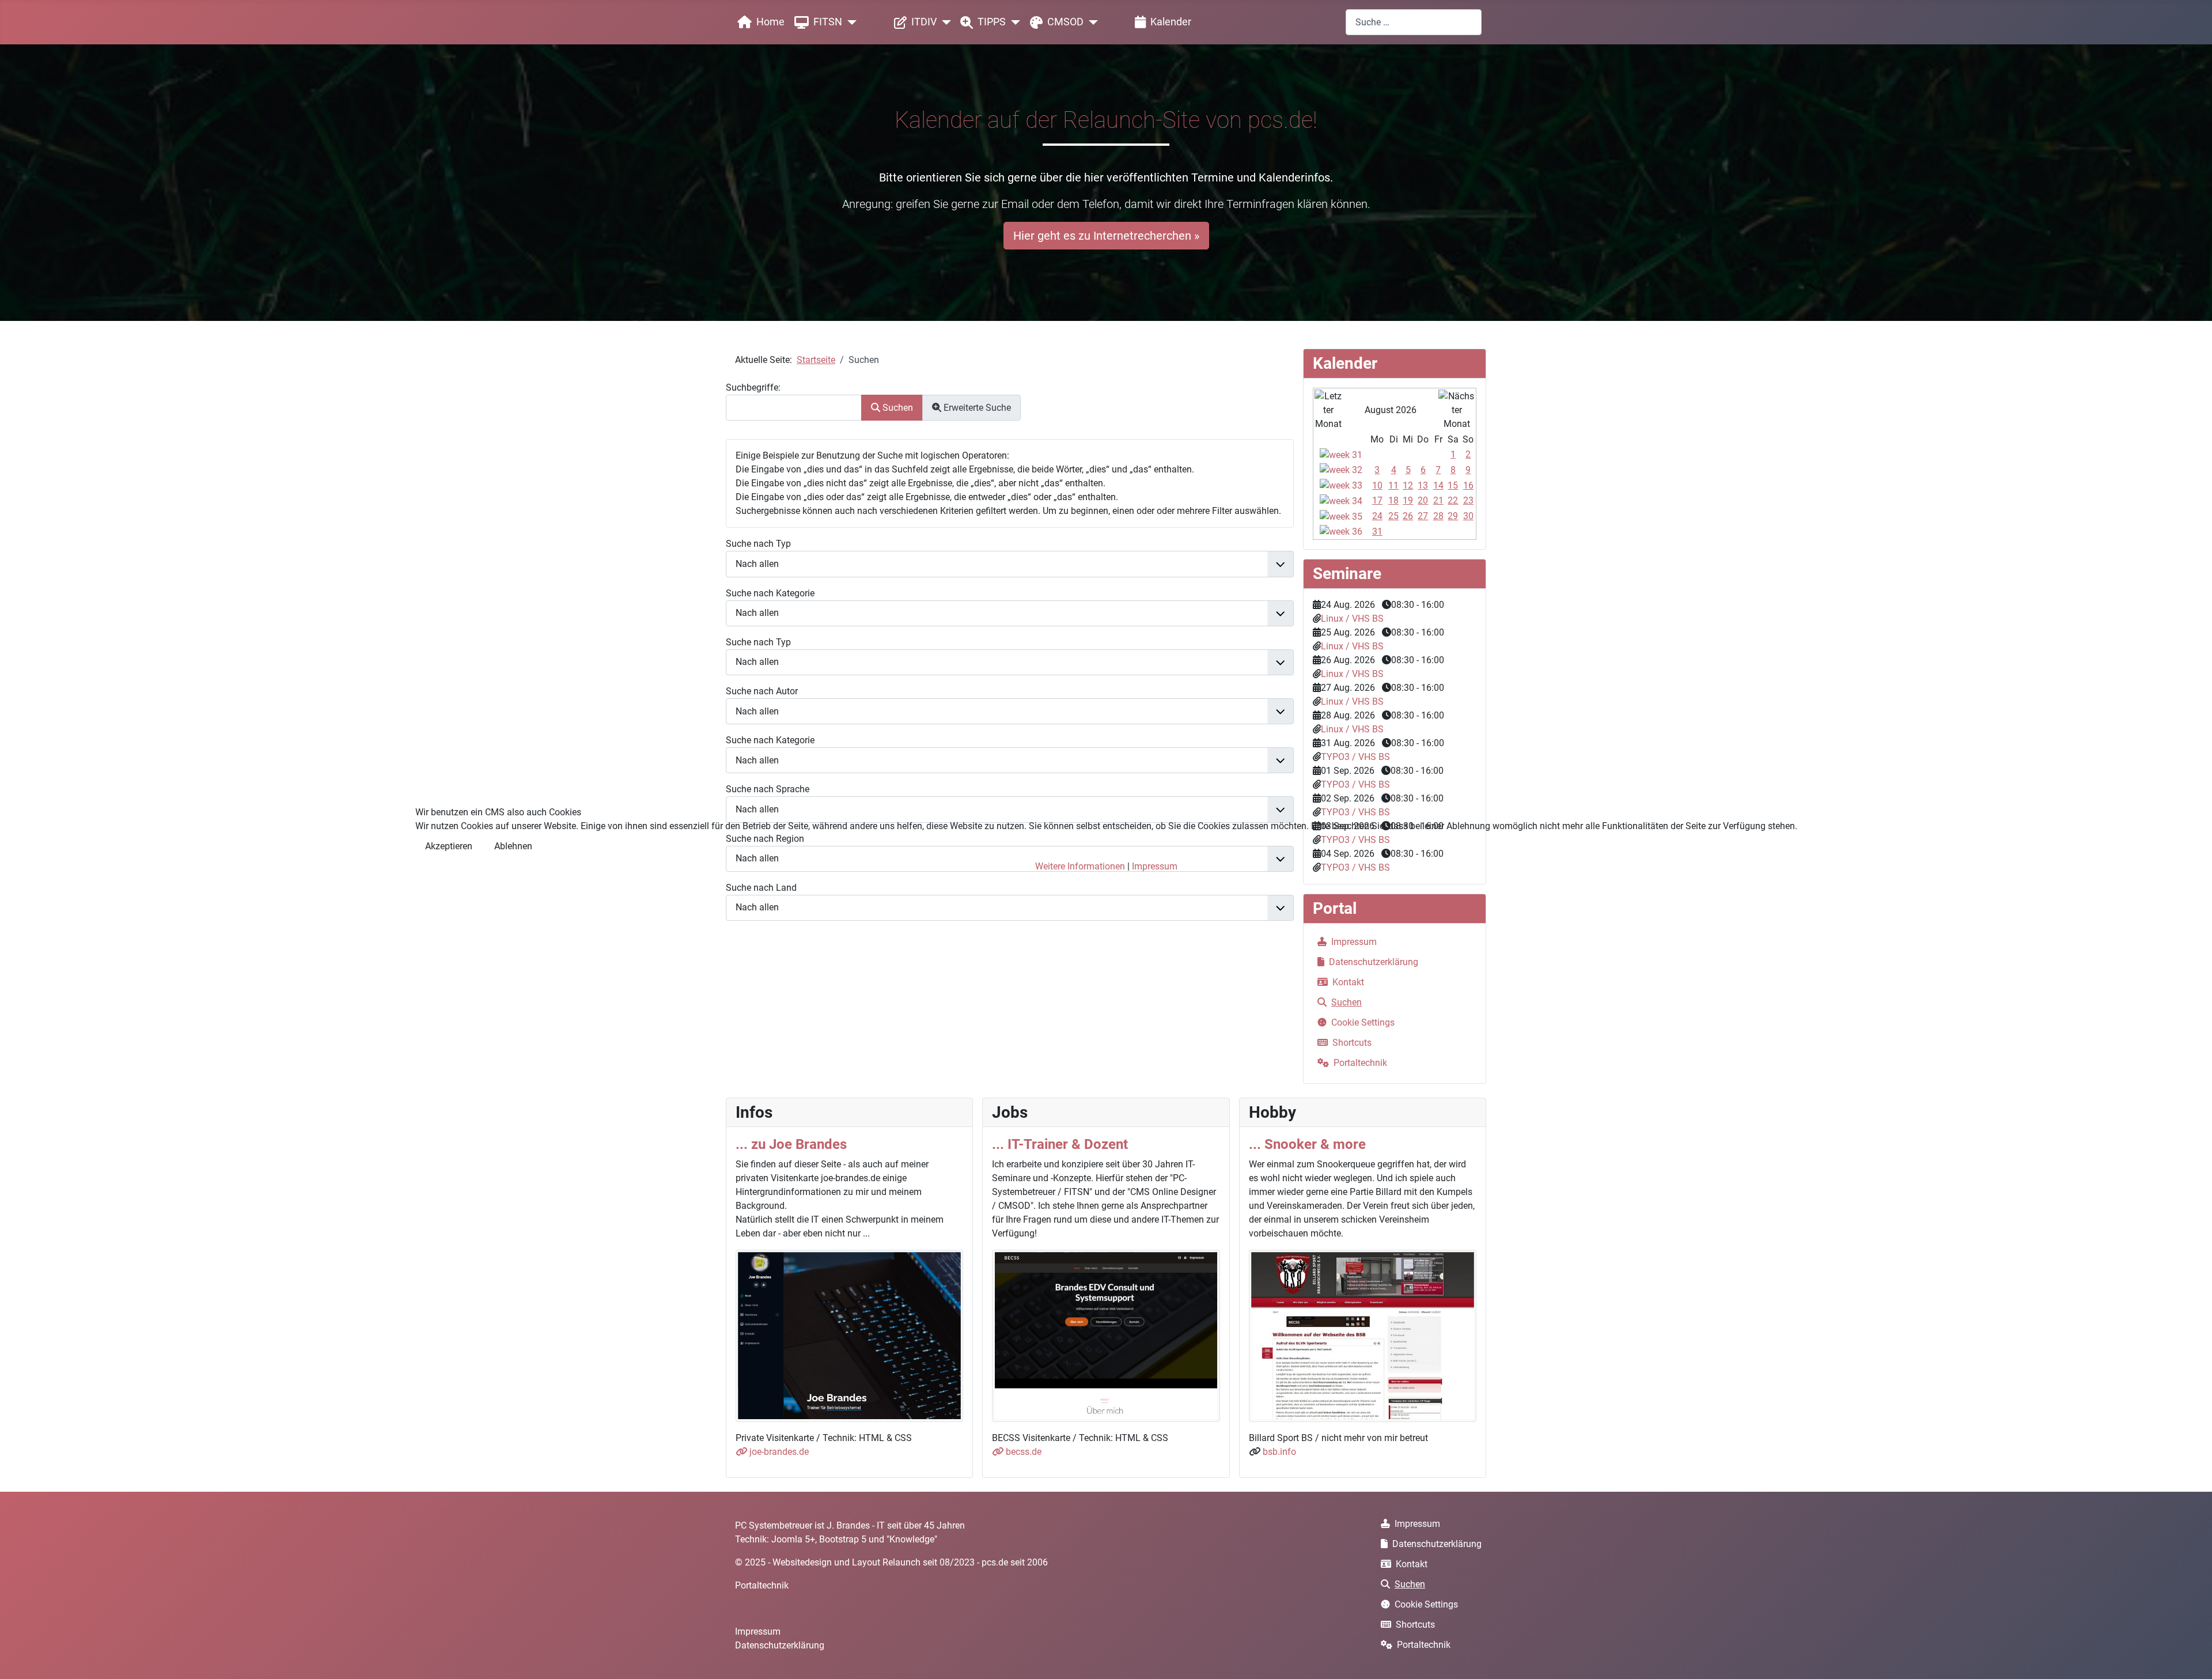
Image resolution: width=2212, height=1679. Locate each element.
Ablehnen (513, 846)
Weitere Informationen (1080, 866)
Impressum (1155, 866)
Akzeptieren (449, 846)
